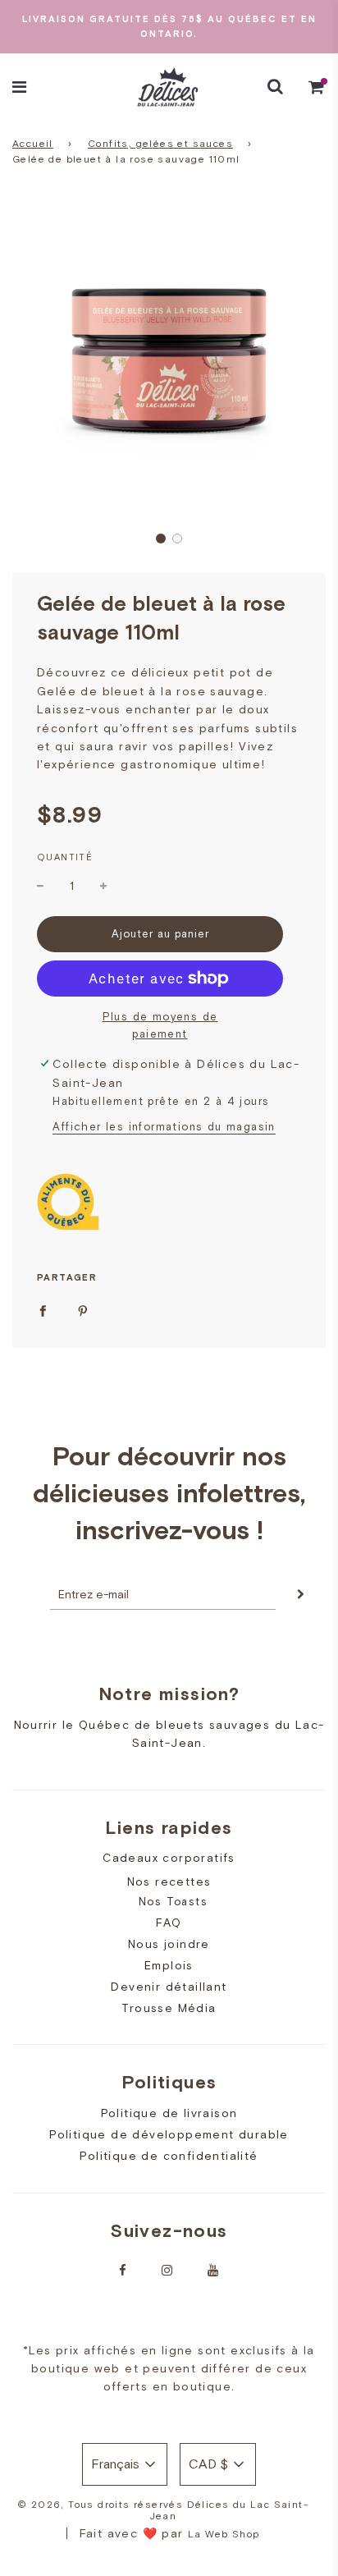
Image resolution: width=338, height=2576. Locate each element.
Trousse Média (169, 2008)
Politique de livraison (169, 2113)
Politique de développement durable (169, 2134)
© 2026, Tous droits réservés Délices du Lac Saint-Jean (163, 2510)
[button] (161, 539)
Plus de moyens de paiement (160, 1025)
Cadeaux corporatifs (169, 1858)
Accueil (33, 144)
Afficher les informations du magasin (164, 1127)
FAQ (169, 1923)
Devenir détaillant (169, 1987)
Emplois (169, 1965)
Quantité (65, 857)
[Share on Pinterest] (83, 1310)
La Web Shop (224, 2534)
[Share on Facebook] (43, 1310)
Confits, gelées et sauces (160, 144)
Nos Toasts (173, 1902)
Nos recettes (169, 1882)
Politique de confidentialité (169, 2156)
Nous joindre (169, 1944)
